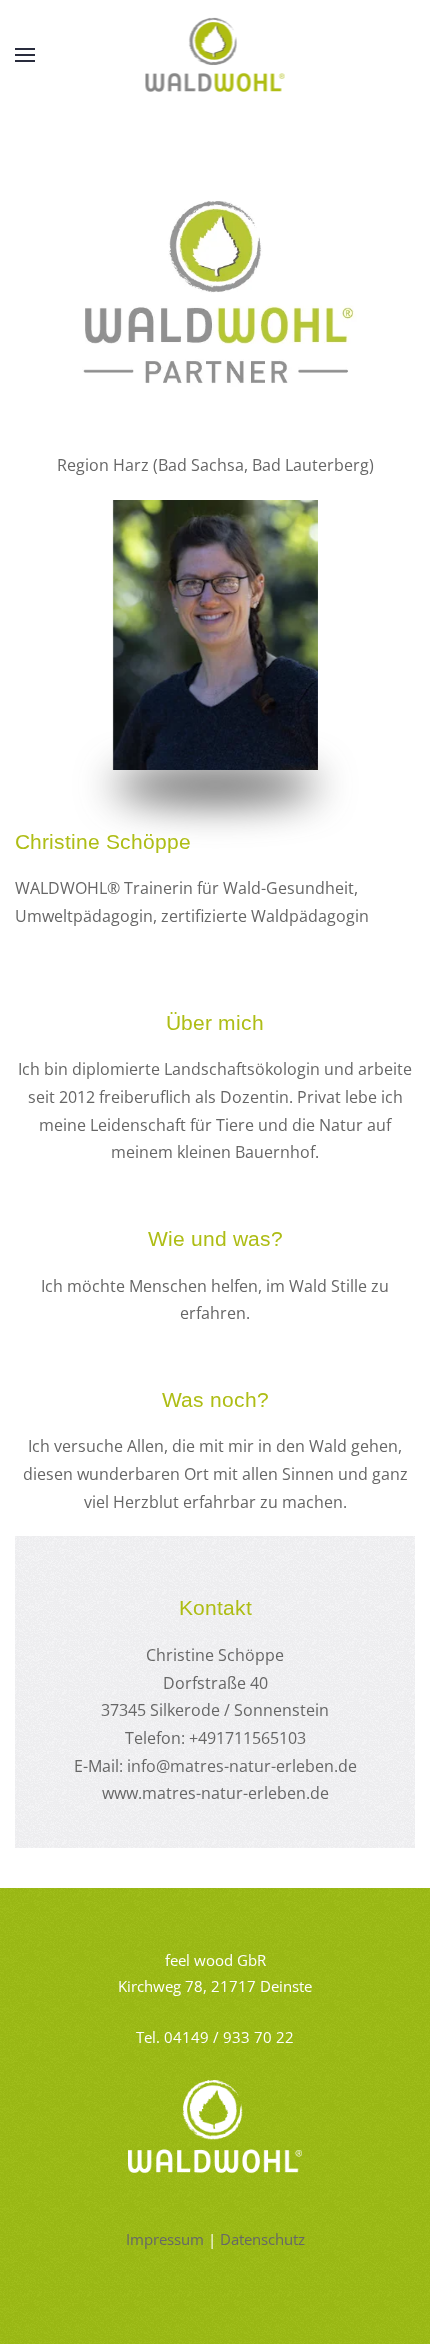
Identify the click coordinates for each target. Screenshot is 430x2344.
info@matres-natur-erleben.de (242, 1766)
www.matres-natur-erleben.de (215, 1793)
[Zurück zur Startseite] (215, 55)
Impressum (165, 2239)
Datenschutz (262, 2239)
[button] (25, 55)
